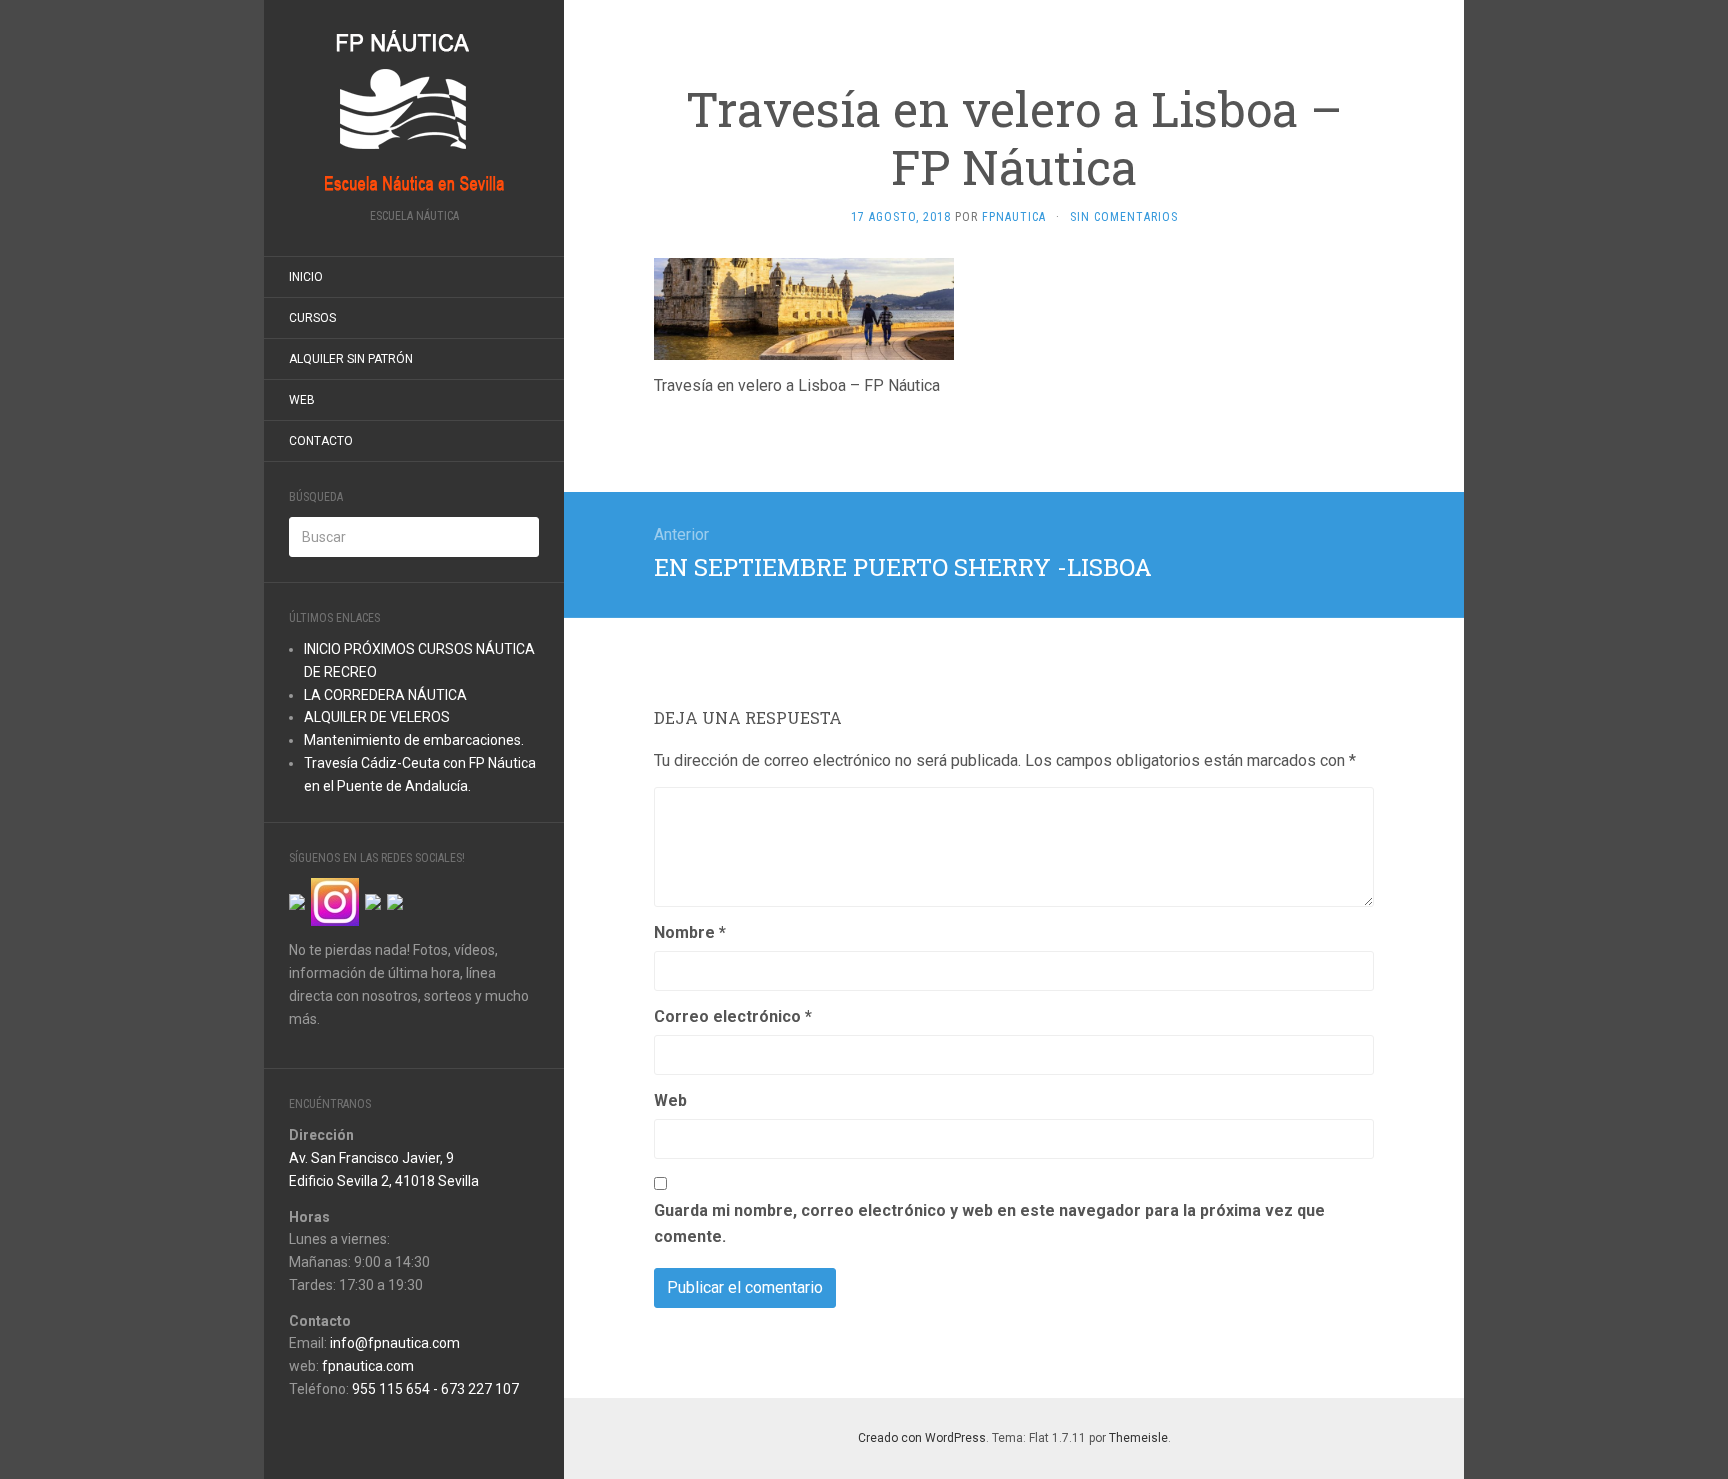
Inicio (306, 277)
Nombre (690, 932)
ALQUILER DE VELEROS (377, 717)
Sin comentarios (1124, 217)
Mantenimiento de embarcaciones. (414, 740)
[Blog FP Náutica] (414, 110)
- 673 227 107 (474, 1389)
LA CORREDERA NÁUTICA (385, 695)
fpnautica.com (368, 1366)
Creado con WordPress (922, 1438)
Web (302, 400)
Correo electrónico (733, 1016)
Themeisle (1138, 1438)
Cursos (312, 318)
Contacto (321, 441)
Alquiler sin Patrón (351, 359)
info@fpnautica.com (395, 1343)
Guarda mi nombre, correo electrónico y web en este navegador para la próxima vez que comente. (989, 1223)
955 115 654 (391, 1389)
